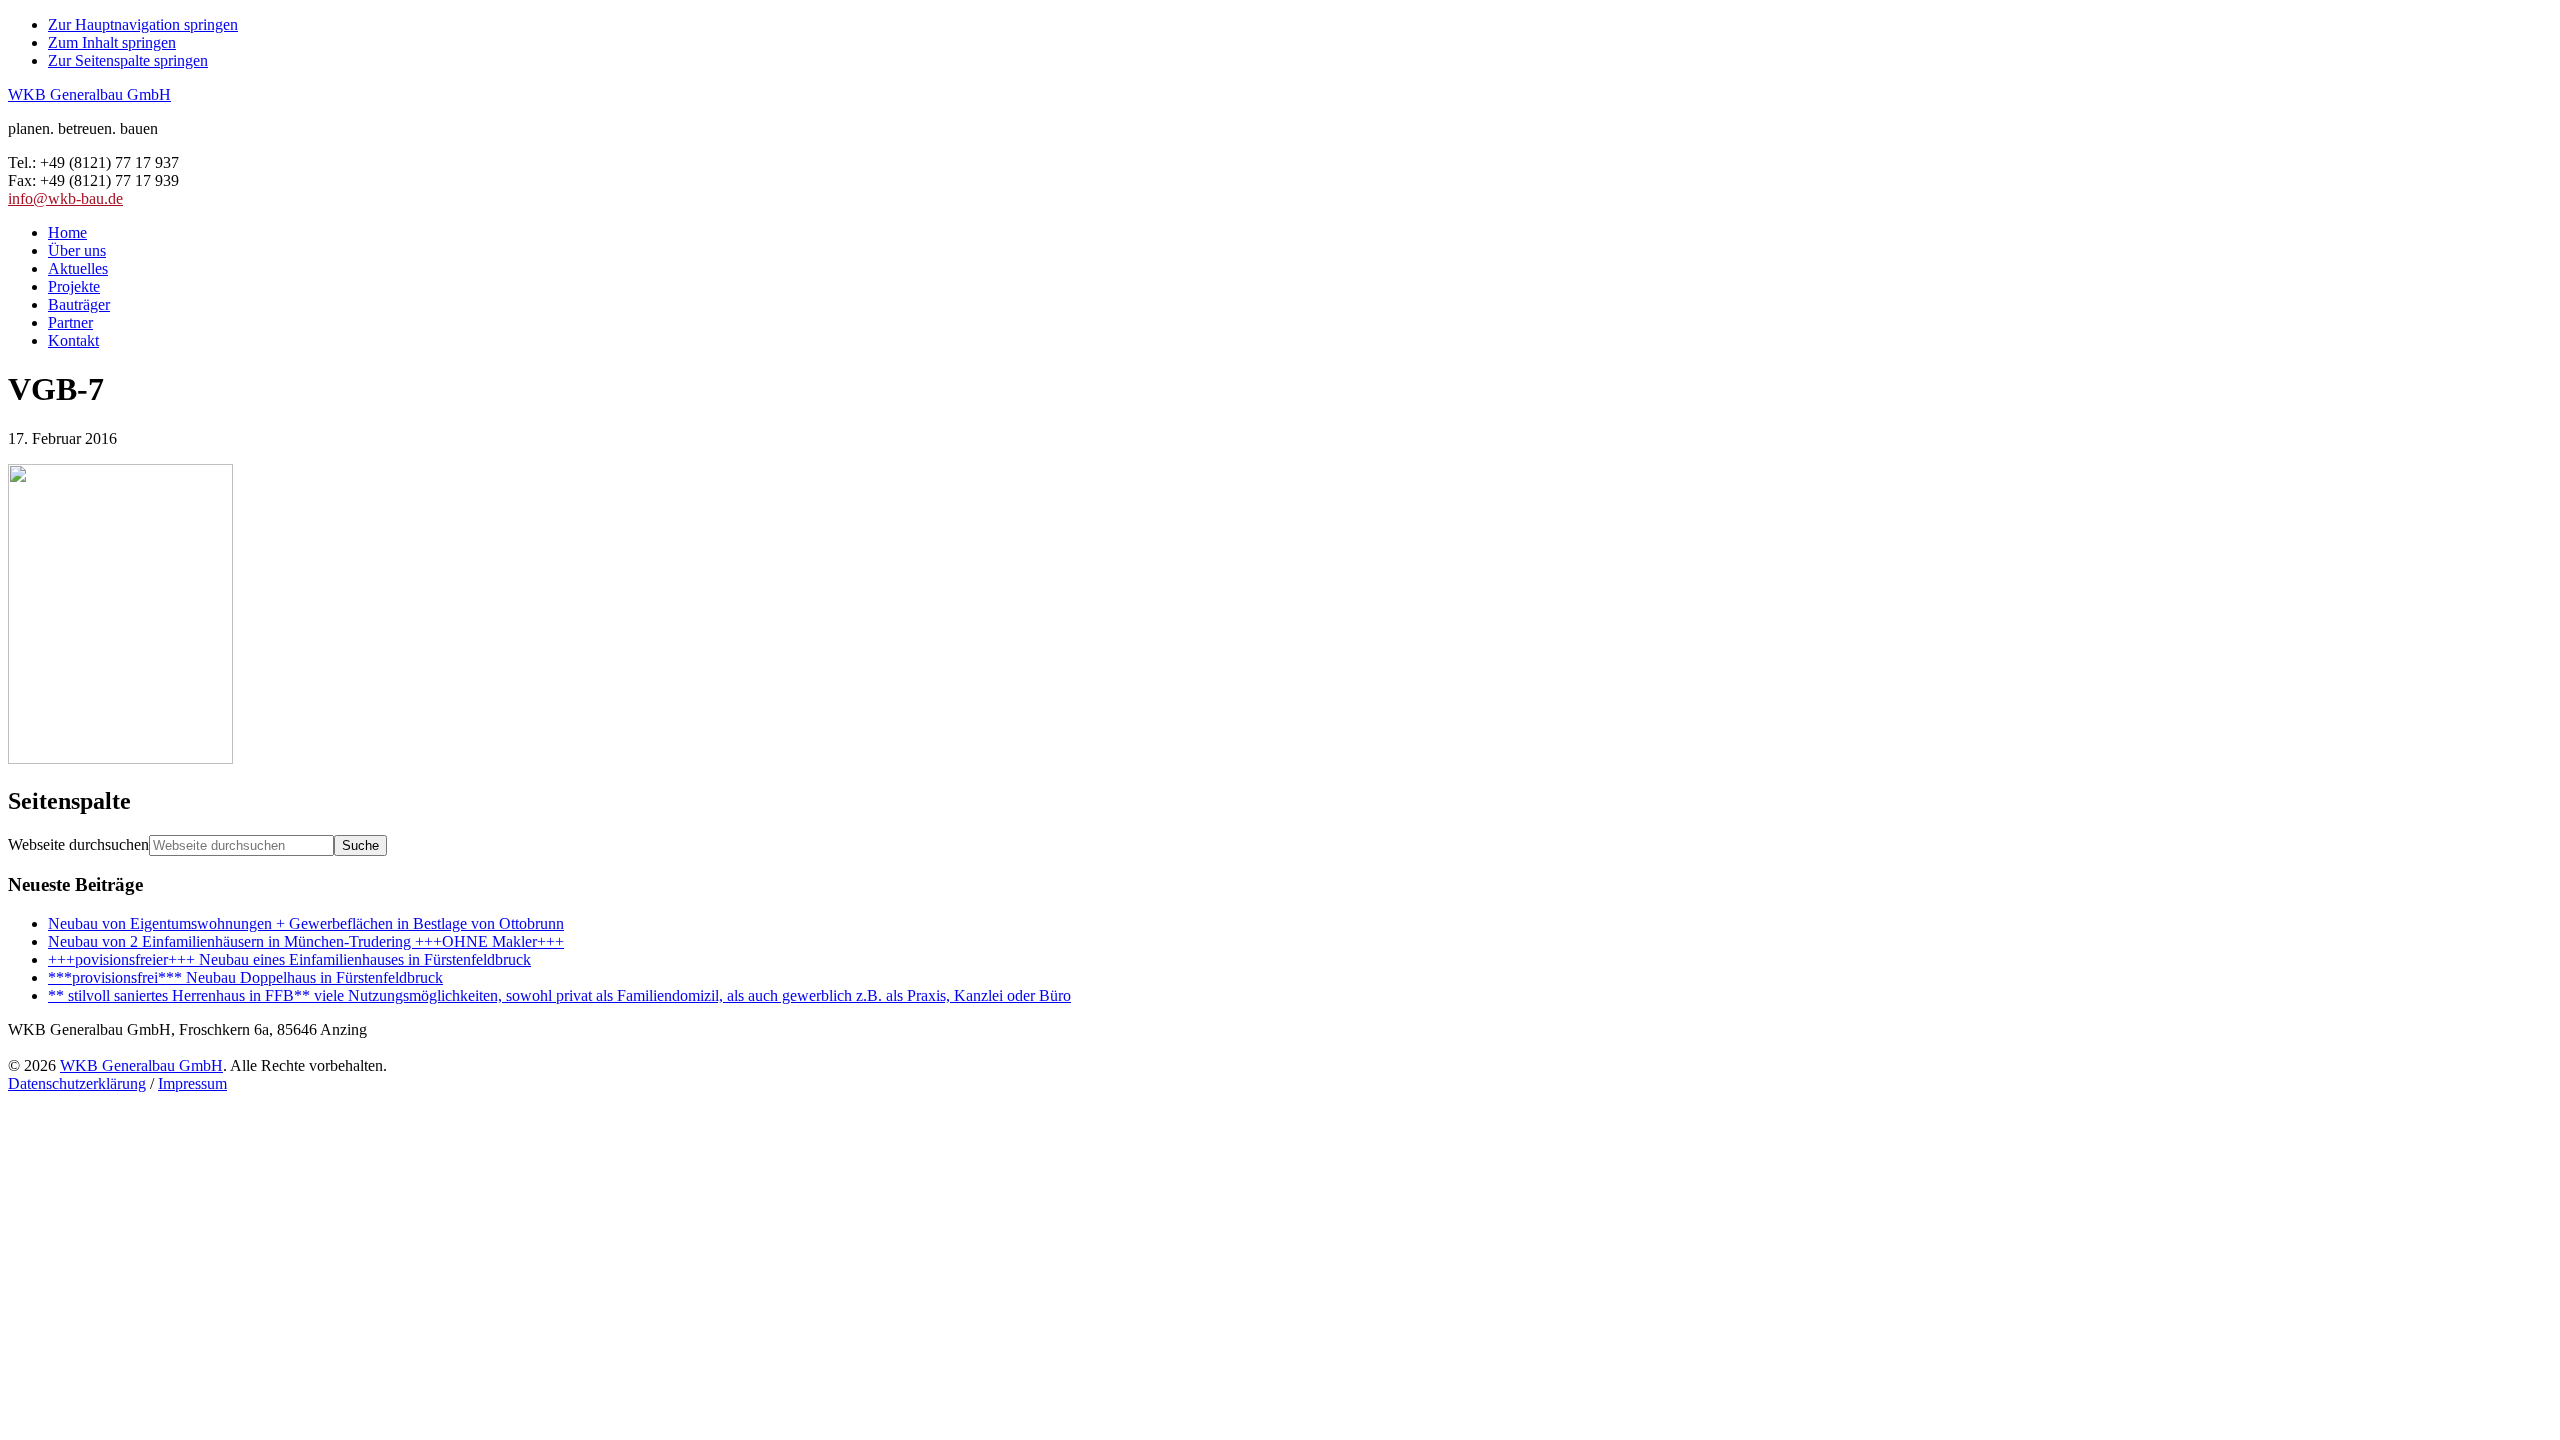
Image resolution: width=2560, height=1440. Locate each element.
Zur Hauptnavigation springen (143, 24)
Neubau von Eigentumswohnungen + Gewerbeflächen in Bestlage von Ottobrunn (306, 923)
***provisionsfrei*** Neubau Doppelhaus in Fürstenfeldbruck (245, 977)
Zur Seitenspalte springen (128, 60)
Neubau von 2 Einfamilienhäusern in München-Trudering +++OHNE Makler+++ (306, 941)
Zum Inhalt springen (112, 42)
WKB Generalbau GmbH (89, 94)
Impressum (192, 1083)
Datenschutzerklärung (77, 1083)
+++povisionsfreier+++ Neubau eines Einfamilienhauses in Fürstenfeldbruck (289, 959)
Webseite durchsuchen (78, 844)
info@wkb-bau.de (65, 198)
